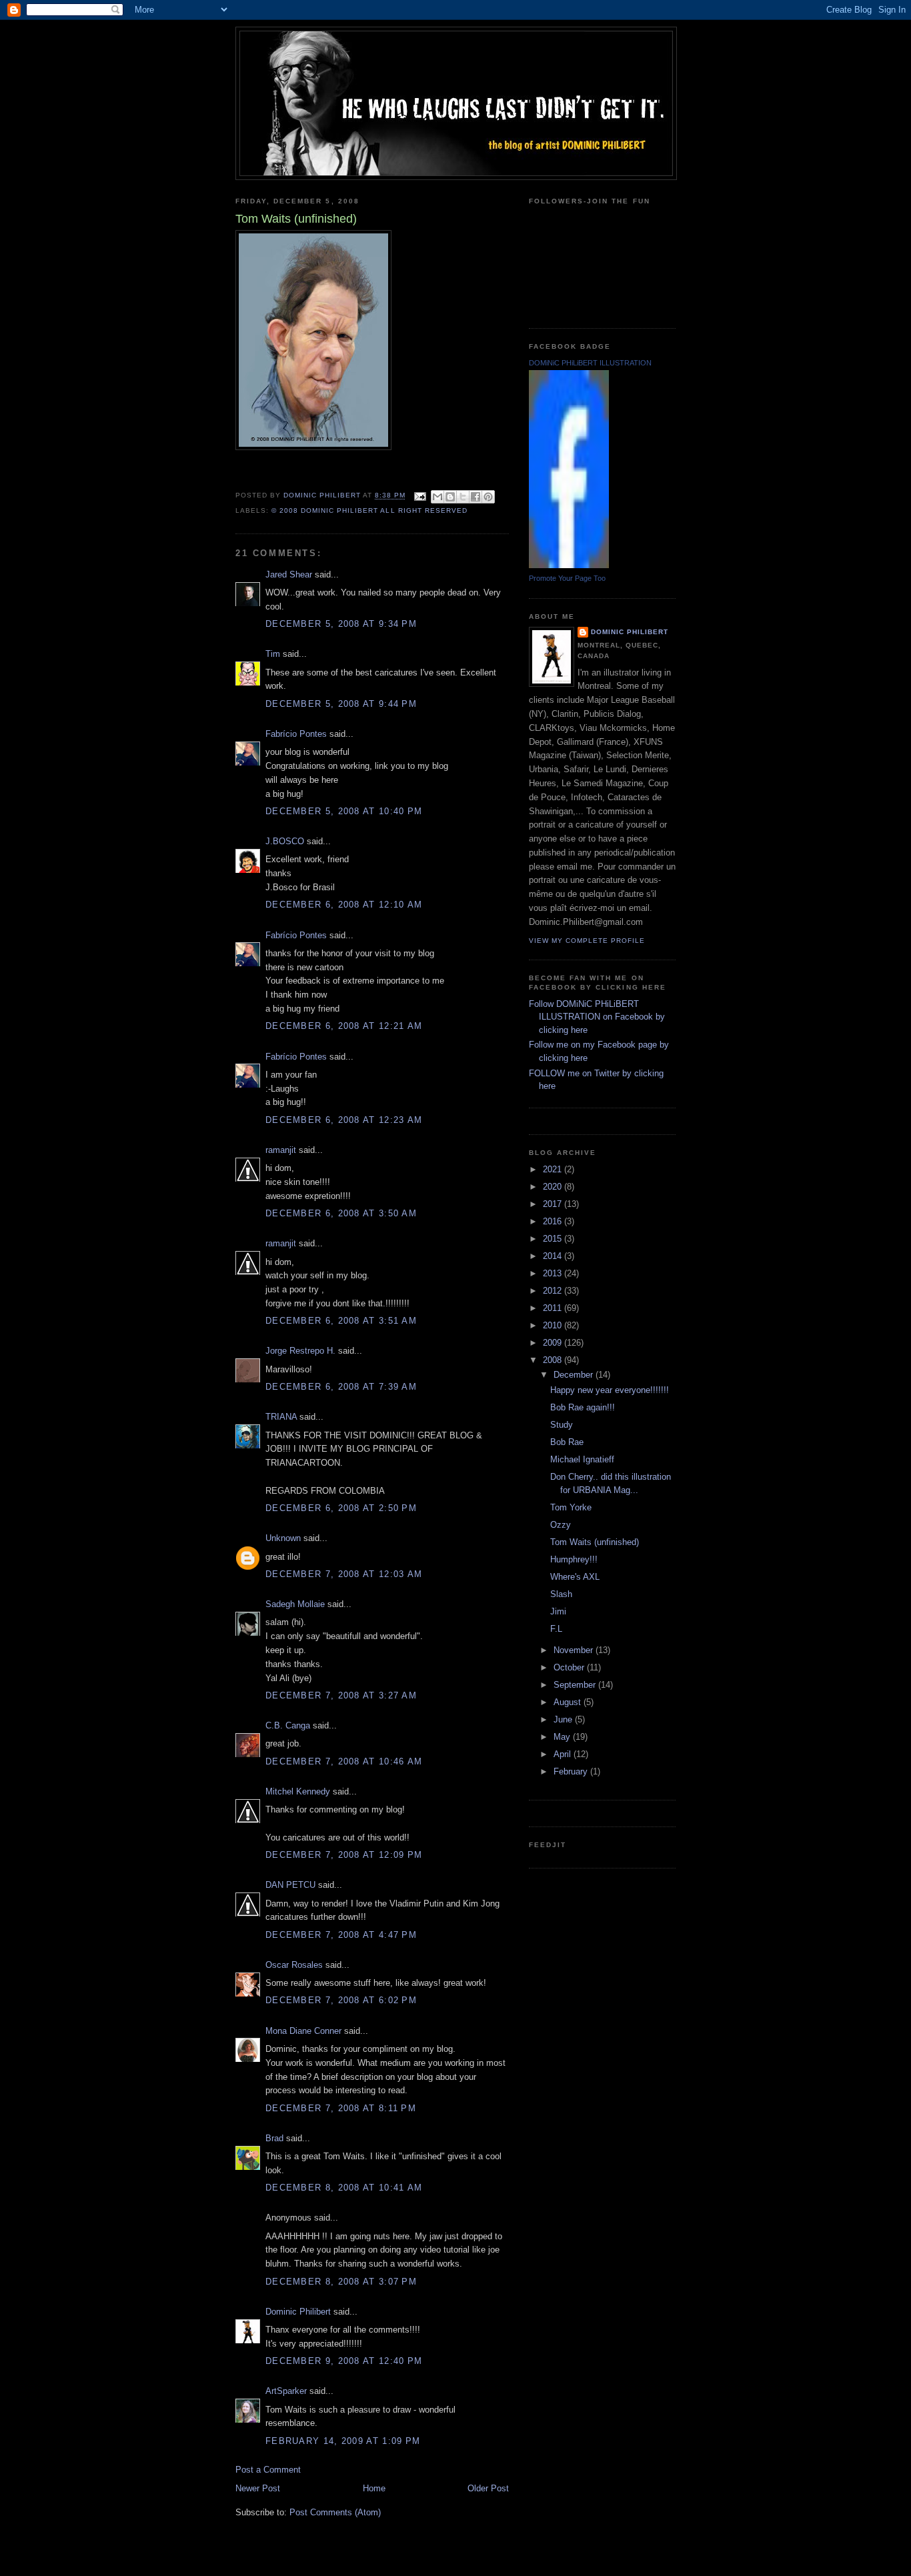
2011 (554, 1308)
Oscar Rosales (294, 1965)
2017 (554, 1204)
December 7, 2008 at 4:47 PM (341, 1935)
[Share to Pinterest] (488, 497)
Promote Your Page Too (567, 578)
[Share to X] (463, 497)
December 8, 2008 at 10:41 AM (344, 2188)
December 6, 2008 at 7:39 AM (341, 1387)
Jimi (558, 1611)
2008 (554, 1360)
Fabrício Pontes (296, 734)
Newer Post (258, 2488)
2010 (554, 1325)
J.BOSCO (285, 841)
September (576, 1685)
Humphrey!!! (574, 1559)
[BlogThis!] (450, 497)
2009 (554, 1343)
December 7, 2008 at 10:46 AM (344, 1761)
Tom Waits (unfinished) (595, 1542)
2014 (554, 1256)
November (575, 1650)
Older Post (488, 2488)
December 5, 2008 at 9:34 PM (341, 624)
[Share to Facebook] (476, 497)
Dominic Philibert (298, 2312)
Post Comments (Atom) (335, 2512)
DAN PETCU (290, 1885)
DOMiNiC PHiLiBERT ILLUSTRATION (590, 363)
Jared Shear (289, 574)
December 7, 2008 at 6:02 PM (341, 2000)
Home (374, 2488)
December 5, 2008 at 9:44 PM (341, 704)
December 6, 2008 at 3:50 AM (341, 1213)
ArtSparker (286, 2391)
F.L (556, 1629)
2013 (554, 1273)
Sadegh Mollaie (295, 1604)
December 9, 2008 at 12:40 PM (344, 2361)
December (575, 1375)
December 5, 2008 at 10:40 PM (344, 811)
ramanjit (281, 1150)
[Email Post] (420, 496)
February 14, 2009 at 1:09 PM (343, 2441)
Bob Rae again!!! (583, 1407)
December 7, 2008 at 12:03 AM (344, 1574)
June (564, 1719)
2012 (554, 1291)
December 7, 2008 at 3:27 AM (341, 1695)
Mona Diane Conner (303, 2031)
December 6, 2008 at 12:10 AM (344, 905)
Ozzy (561, 1525)
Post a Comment (268, 2470)
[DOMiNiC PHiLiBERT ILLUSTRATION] (569, 565)
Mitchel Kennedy (298, 1791)
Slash (561, 1594)
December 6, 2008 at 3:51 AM (341, 1321)
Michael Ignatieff (582, 1459)
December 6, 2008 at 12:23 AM (344, 1120)
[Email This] (437, 497)
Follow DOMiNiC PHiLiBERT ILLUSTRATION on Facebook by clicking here (597, 1017)
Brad (274, 2138)
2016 (554, 1221)
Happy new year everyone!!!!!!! (610, 1390)
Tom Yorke (571, 1507)
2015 (554, 1239)
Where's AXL (575, 1577)
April (564, 1754)
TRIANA (281, 1417)
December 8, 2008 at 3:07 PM (341, 2282)
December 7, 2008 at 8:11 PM (341, 2108)
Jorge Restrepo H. (300, 1351)
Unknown (283, 1538)
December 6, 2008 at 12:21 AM (344, 1026)
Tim (273, 654)
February (572, 1771)
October (570, 1667)
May (563, 1737)
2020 (554, 1187)
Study (562, 1425)
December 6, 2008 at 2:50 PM (341, 1508)
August (569, 1702)
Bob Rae (567, 1442)
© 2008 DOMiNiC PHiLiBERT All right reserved (369, 510)
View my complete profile (587, 941)
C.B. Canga (288, 1725)
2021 (554, 1169)
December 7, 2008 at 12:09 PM (344, 1855)
